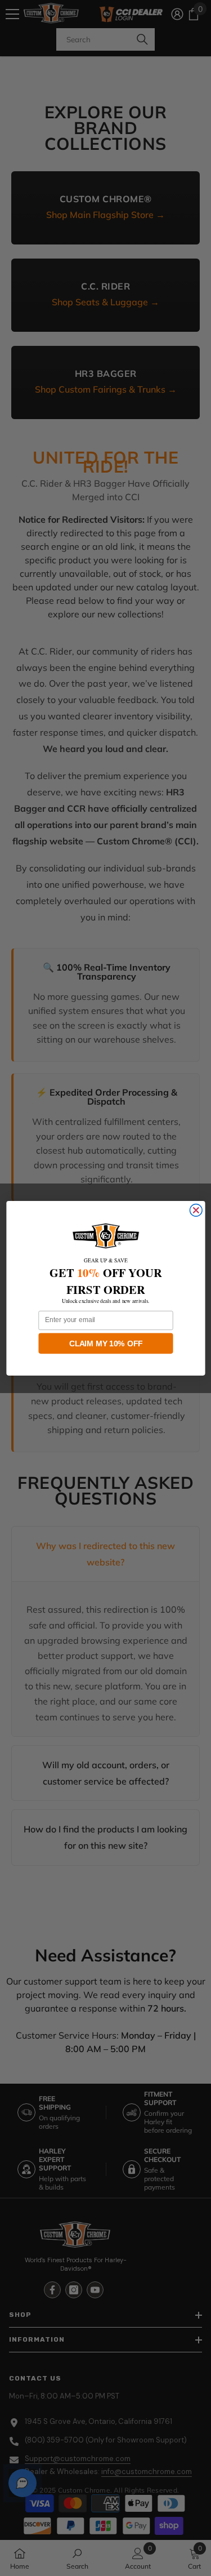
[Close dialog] (196, 1210)
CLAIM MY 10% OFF (106, 1343)
